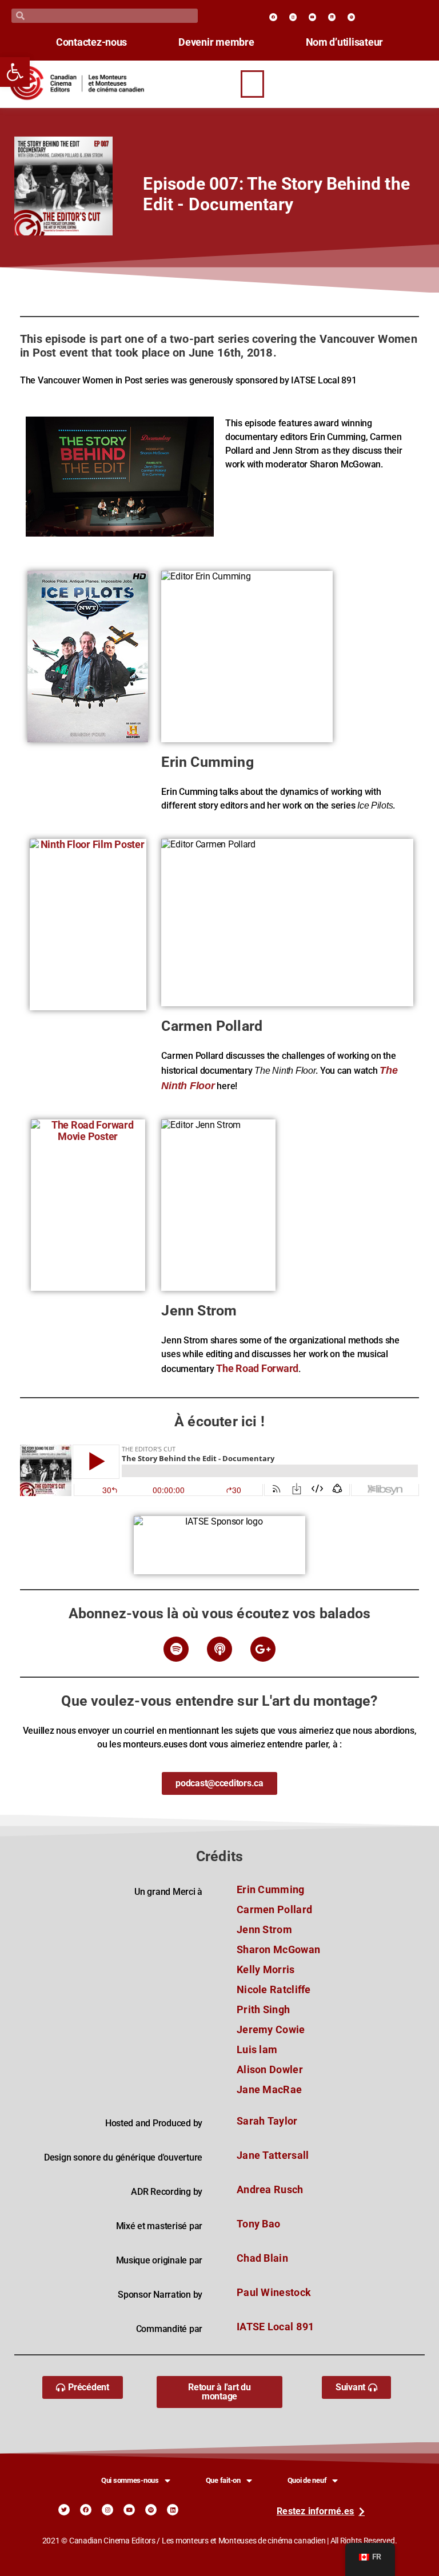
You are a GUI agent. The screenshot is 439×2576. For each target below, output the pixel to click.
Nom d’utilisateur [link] (345, 42)
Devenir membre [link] (216, 42)
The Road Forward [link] (257, 1369)
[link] (15, 72)
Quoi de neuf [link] (307, 2480)
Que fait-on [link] (223, 2480)
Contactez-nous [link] (91, 42)
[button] (253, 84)
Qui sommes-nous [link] (130, 2480)
